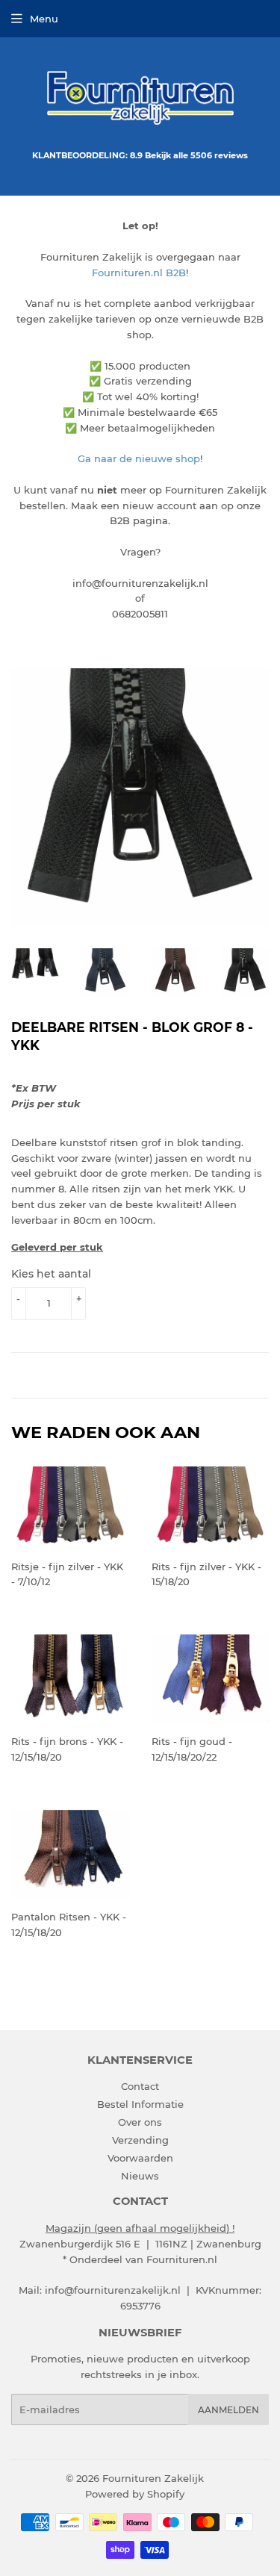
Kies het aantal (51, 1274)
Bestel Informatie (140, 2104)
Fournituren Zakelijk (153, 2478)
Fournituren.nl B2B (139, 273)
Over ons (140, 2122)
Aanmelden (228, 2410)
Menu (44, 19)
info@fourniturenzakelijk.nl (113, 2290)
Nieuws (140, 2176)
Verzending (140, 2140)
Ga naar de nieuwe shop (139, 458)
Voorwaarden (140, 2158)
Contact (140, 2086)
